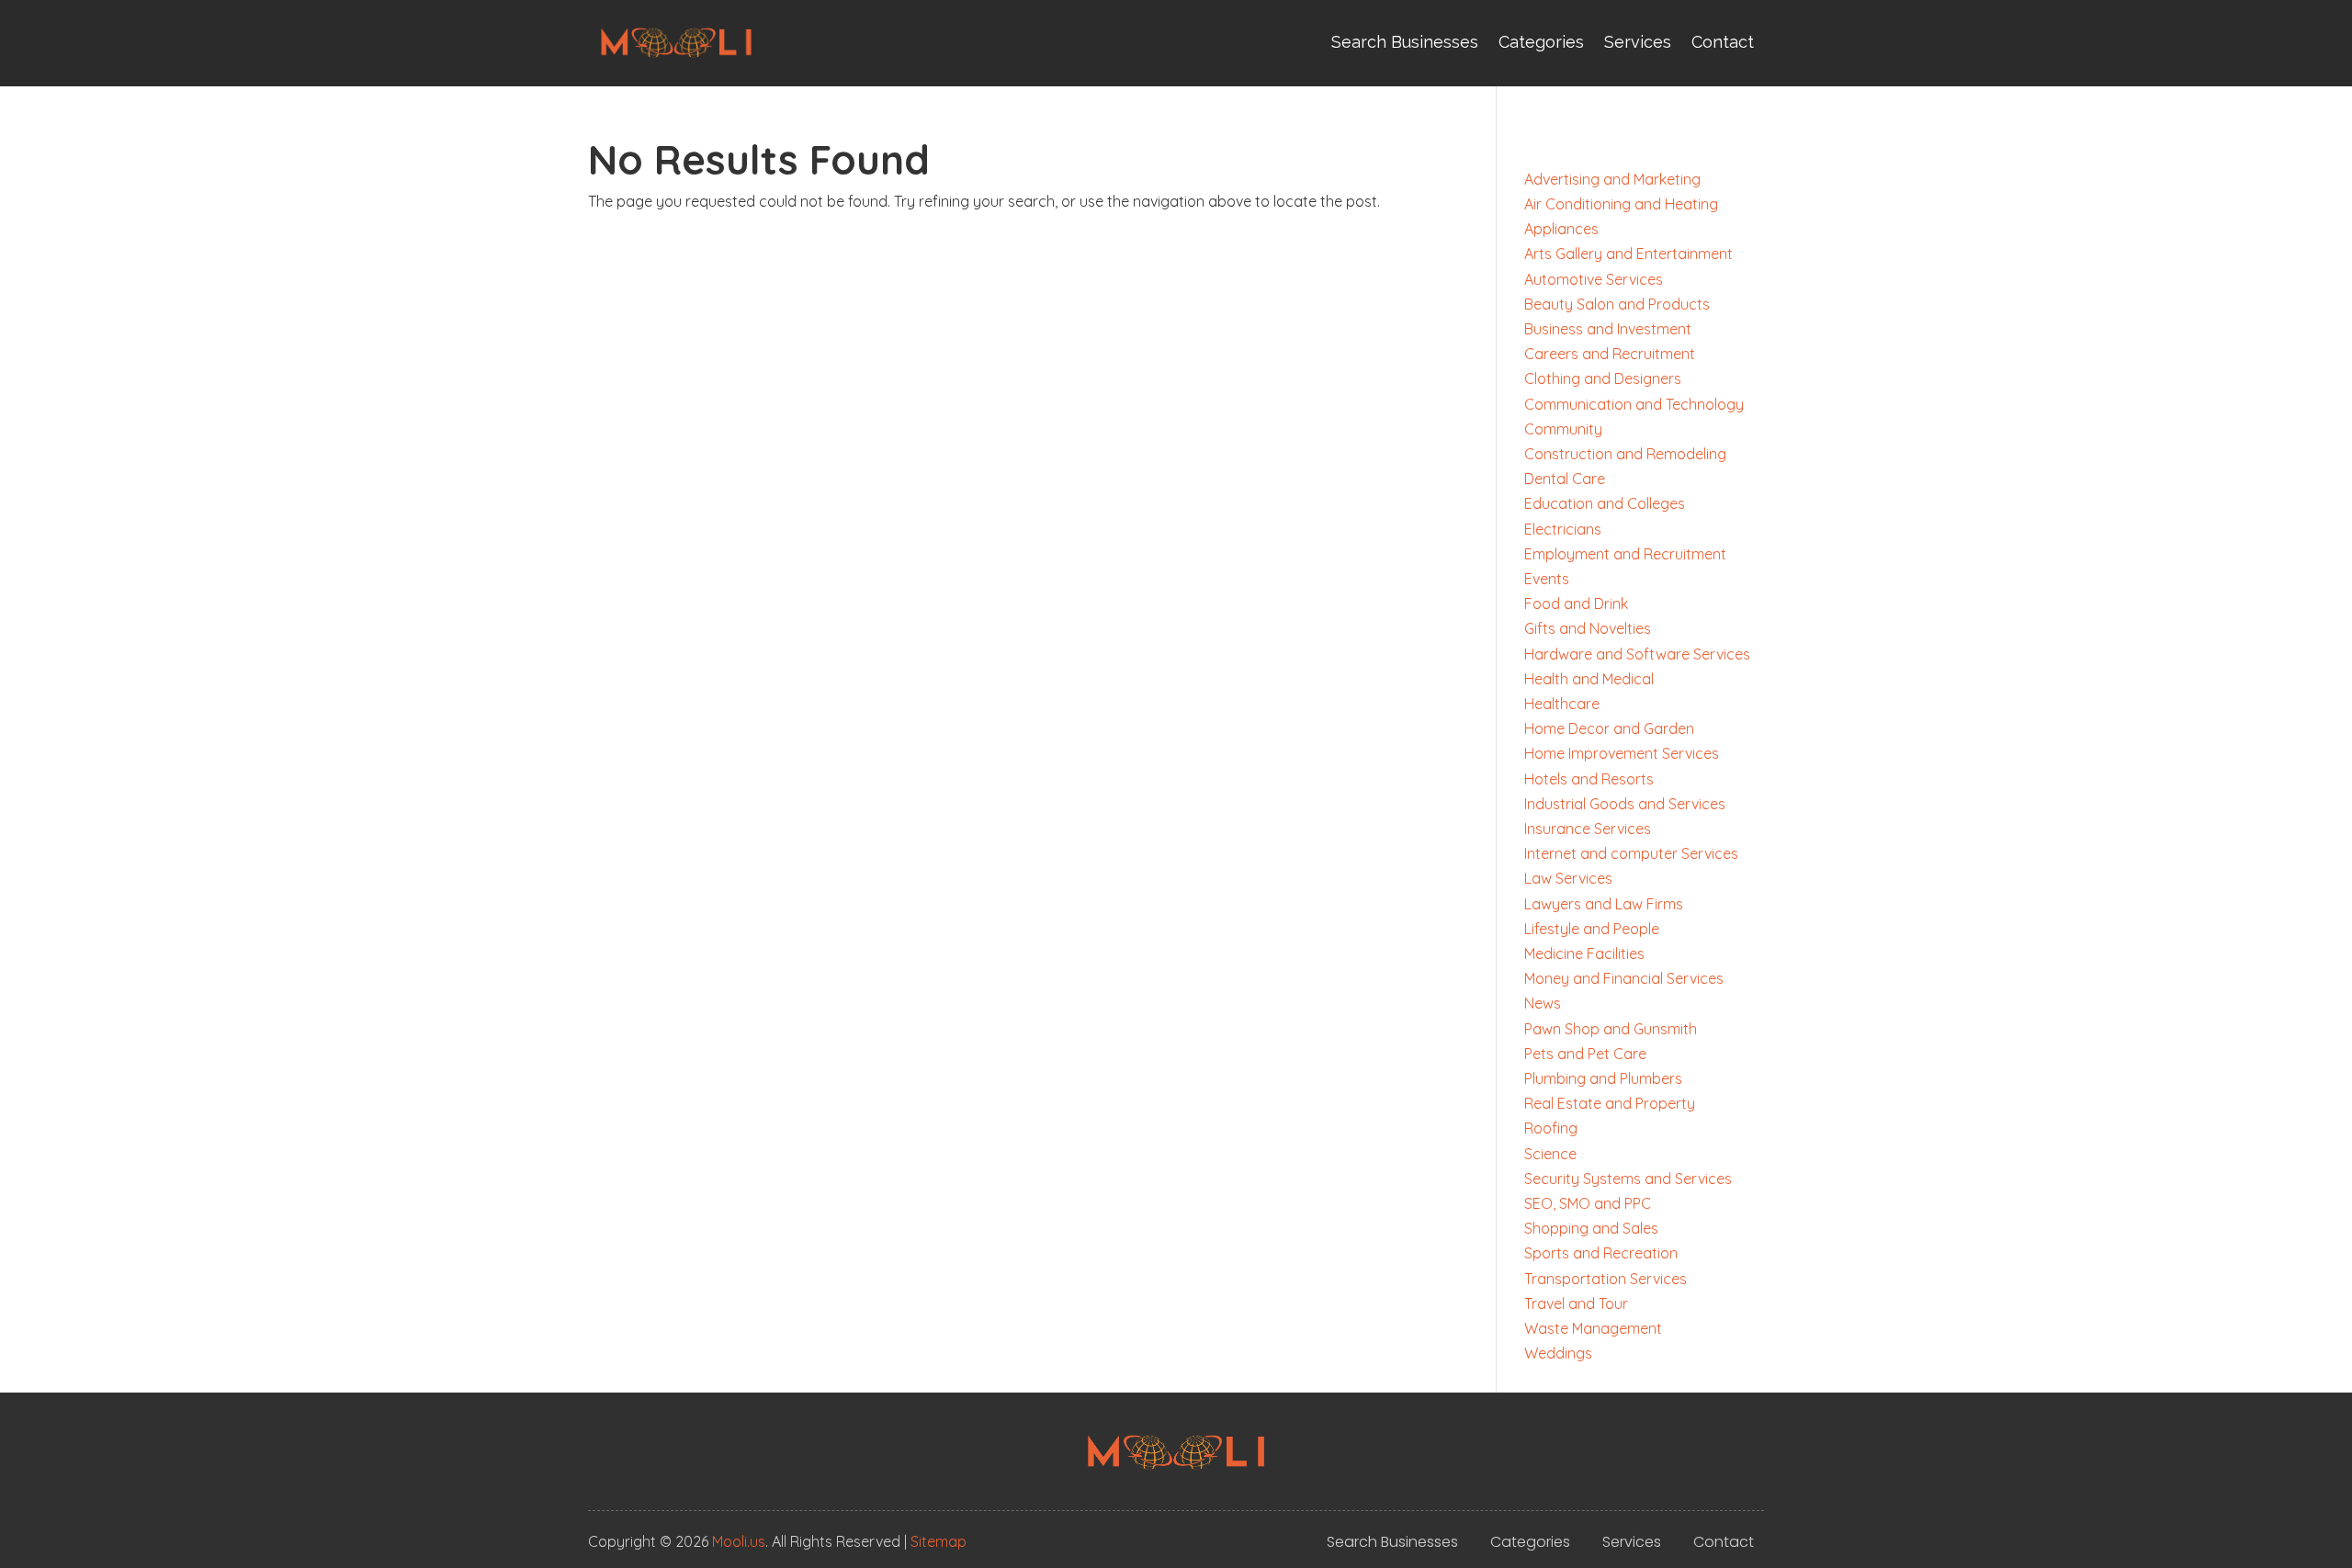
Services (1638, 42)
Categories (1541, 42)
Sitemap (939, 1541)
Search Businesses (1405, 42)
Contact (1723, 42)
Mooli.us (739, 1541)
